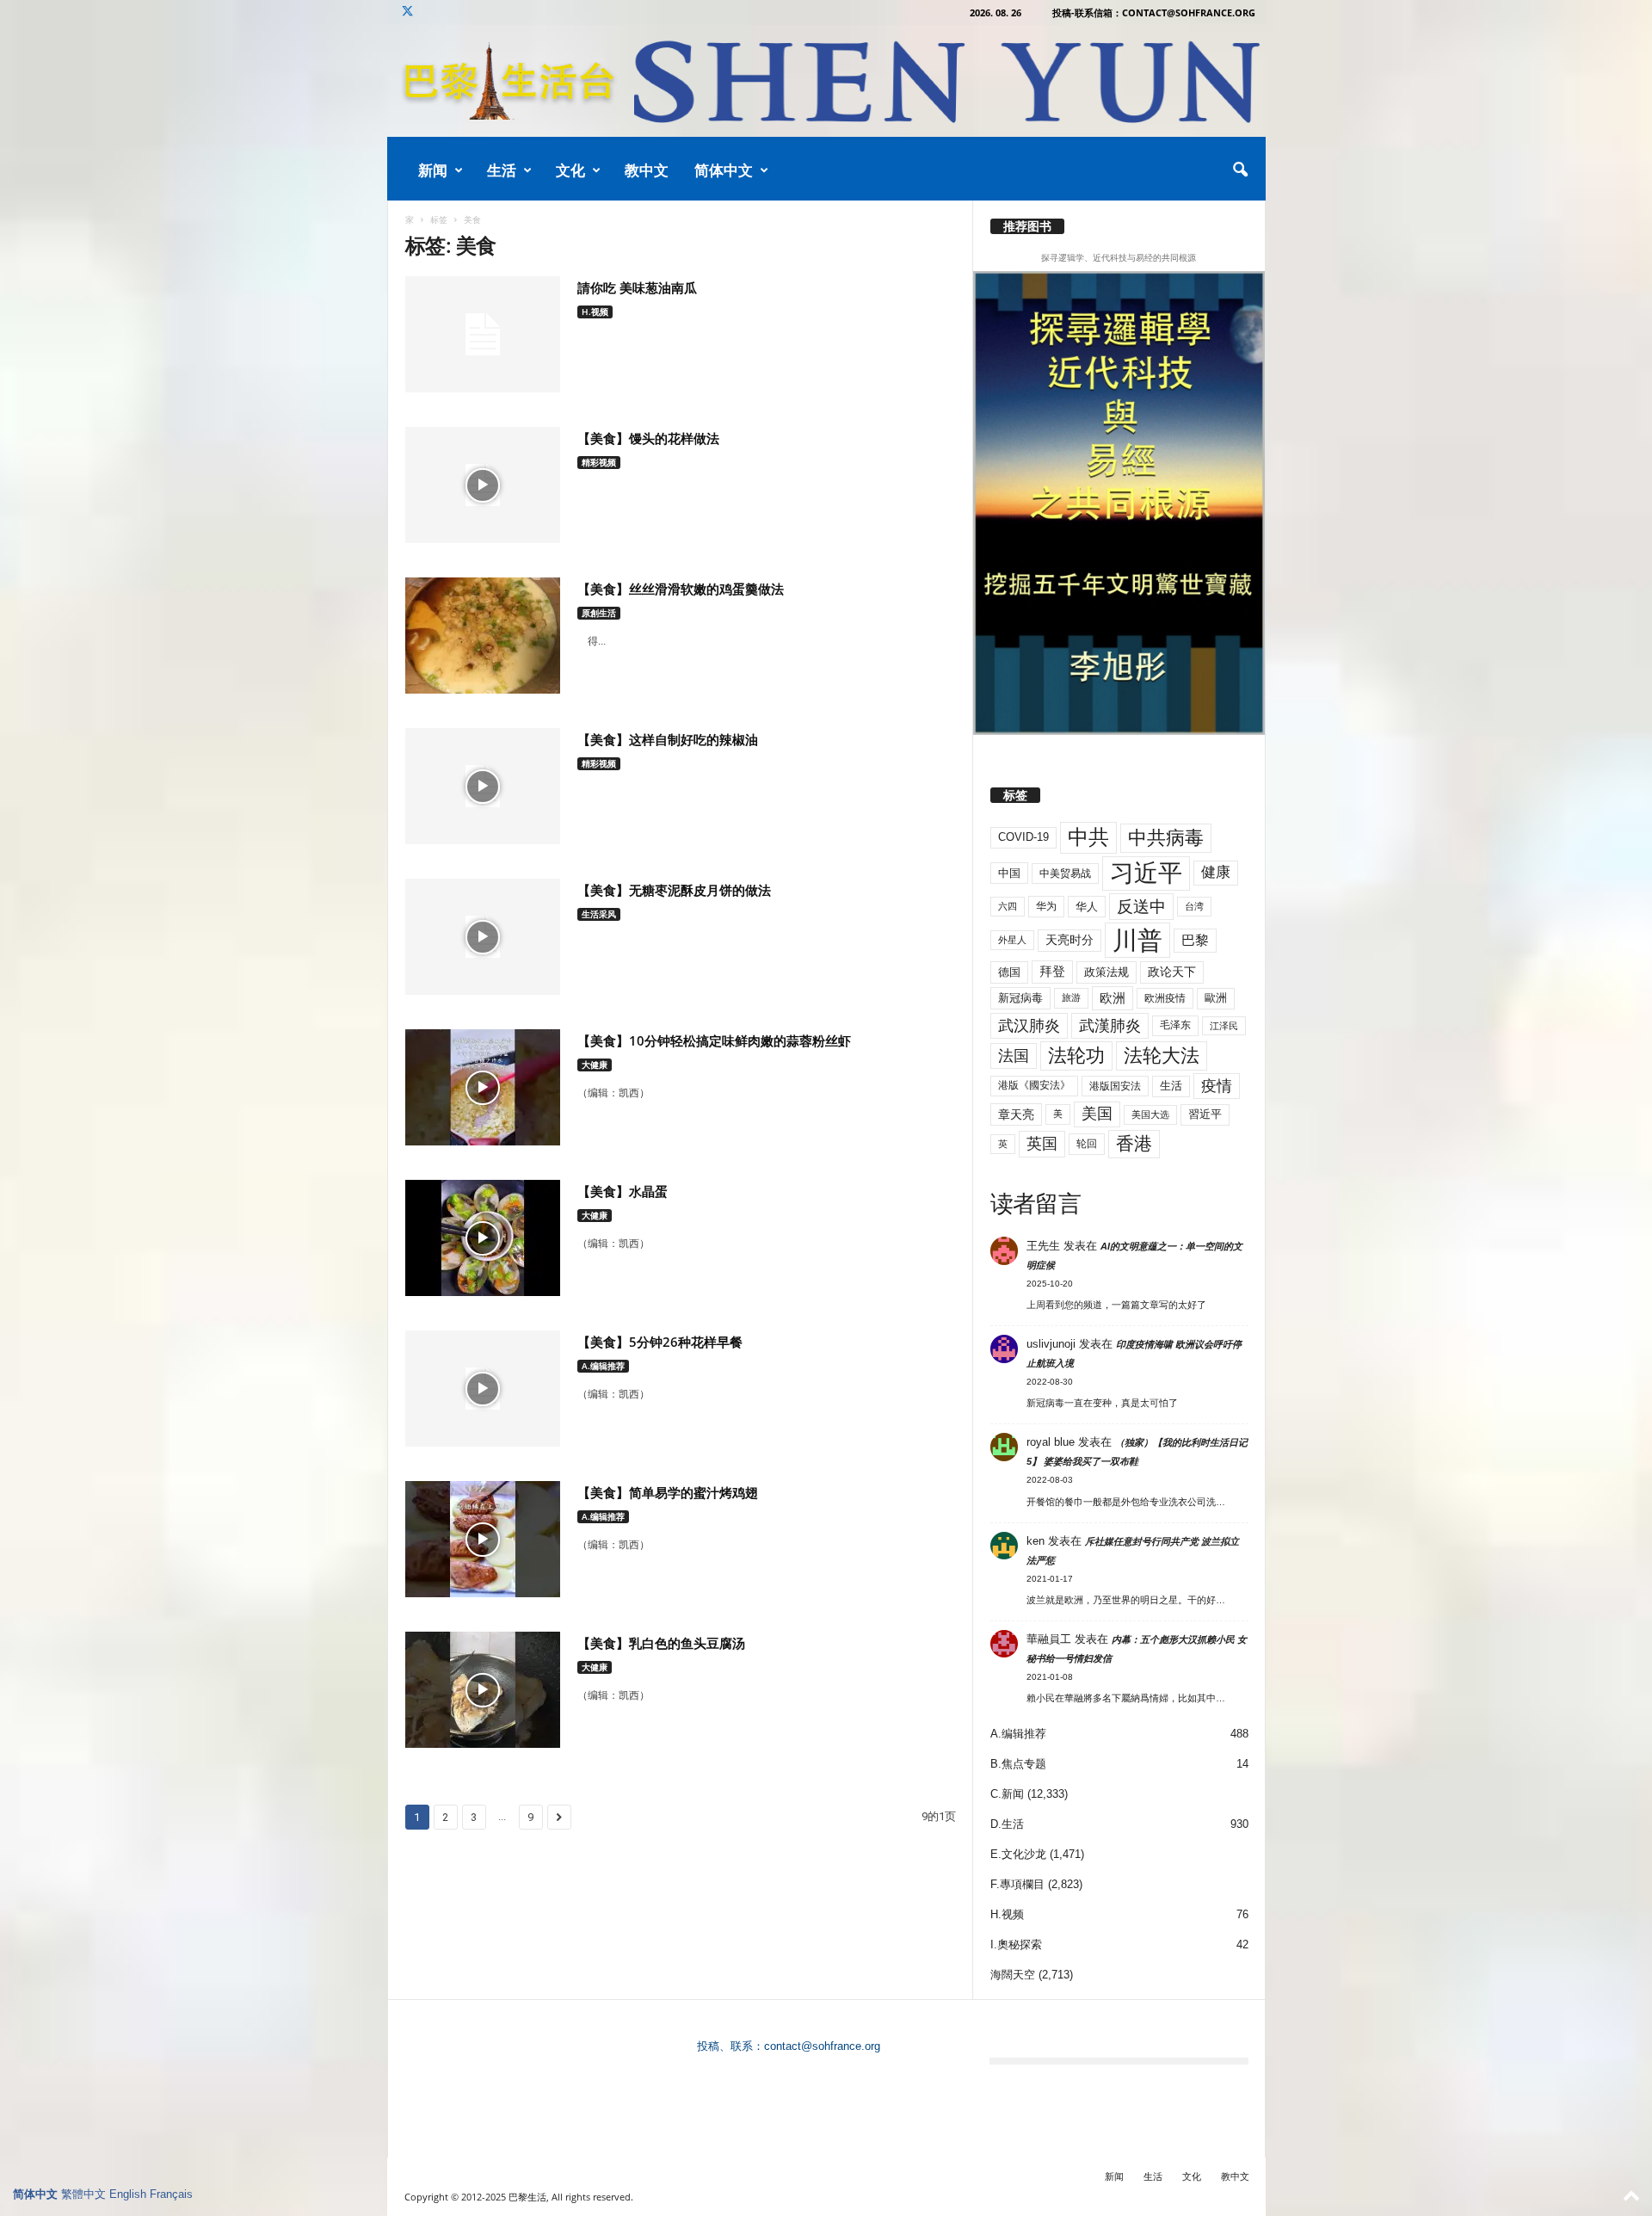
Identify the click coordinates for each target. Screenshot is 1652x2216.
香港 (1134, 1144)
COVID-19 (1023, 837)
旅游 (1071, 997)
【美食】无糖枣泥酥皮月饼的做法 (674, 890)
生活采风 (599, 914)
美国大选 (1150, 1114)
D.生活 (1007, 1824)
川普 (1137, 940)
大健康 (595, 1065)
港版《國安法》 (1034, 1085)
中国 (1009, 873)
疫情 (1217, 1086)
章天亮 (1016, 1114)
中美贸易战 (1065, 873)
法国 (1014, 1056)
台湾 (1194, 906)
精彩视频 (599, 462)
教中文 (647, 170)
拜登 (1052, 971)
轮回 (1087, 1144)
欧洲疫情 (1165, 998)
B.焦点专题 (1018, 1764)
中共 (1088, 837)
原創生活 (599, 613)
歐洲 (1216, 998)
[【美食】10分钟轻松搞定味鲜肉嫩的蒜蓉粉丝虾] (483, 1087)
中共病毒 (1166, 838)
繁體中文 (83, 2194)
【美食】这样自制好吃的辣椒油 (668, 739)
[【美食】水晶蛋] (483, 1238)
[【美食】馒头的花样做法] (483, 485)
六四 (1008, 906)
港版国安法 (1115, 1086)
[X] (408, 12)
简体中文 (724, 170)
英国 (1042, 1143)
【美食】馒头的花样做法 (648, 438)
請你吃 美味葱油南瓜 (637, 287)
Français (171, 2194)
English (128, 2194)
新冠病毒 (1020, 998)
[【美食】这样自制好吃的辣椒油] (483, 786)
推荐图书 (1027, 226)
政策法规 (1106, 972)
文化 (570, 170)
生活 (502, 170)
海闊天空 (1013, 1975)
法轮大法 (1162, 1056)
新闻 (433, 170)
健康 (1216, 872)
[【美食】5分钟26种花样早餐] (483, 1389)
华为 (1046, 906)
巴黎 (1195, 940)
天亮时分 (1069, 940)
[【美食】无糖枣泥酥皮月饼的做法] (483, 937)
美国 (1097, 1114)
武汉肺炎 (1029, 1025)
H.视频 (595, 312)
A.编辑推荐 (603, 1366)
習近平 (1205, 1114)
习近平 (1146, 873)
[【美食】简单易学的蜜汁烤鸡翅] (483, 1539)
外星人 (1012, 940)
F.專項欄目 (1017, 1884)
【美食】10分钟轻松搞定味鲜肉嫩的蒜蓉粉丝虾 (714, 1040)
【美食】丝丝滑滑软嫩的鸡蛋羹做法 (681, 589)
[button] (1240, 170)
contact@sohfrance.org (822, 2046)
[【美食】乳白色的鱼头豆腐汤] (483, 1690)
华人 (1087, 907)
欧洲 (1113, 998)
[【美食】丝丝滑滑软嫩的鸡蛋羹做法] (483, 636)
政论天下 (1172, 972)
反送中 (1141, 907)
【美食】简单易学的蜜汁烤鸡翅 (668, 1492)
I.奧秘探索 (1016, 1944)
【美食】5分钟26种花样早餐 (660, 1342)
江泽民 (1224, 1026)
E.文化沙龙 (1018, 1854)
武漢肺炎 (1110, 1026)
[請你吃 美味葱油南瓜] (483, 334)
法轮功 (1076, 1056)
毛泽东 (1175, 1025)
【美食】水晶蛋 (623, 1191)
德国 (1009, 972)
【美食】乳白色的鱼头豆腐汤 (661, 1643)
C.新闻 (1007, 1794)
